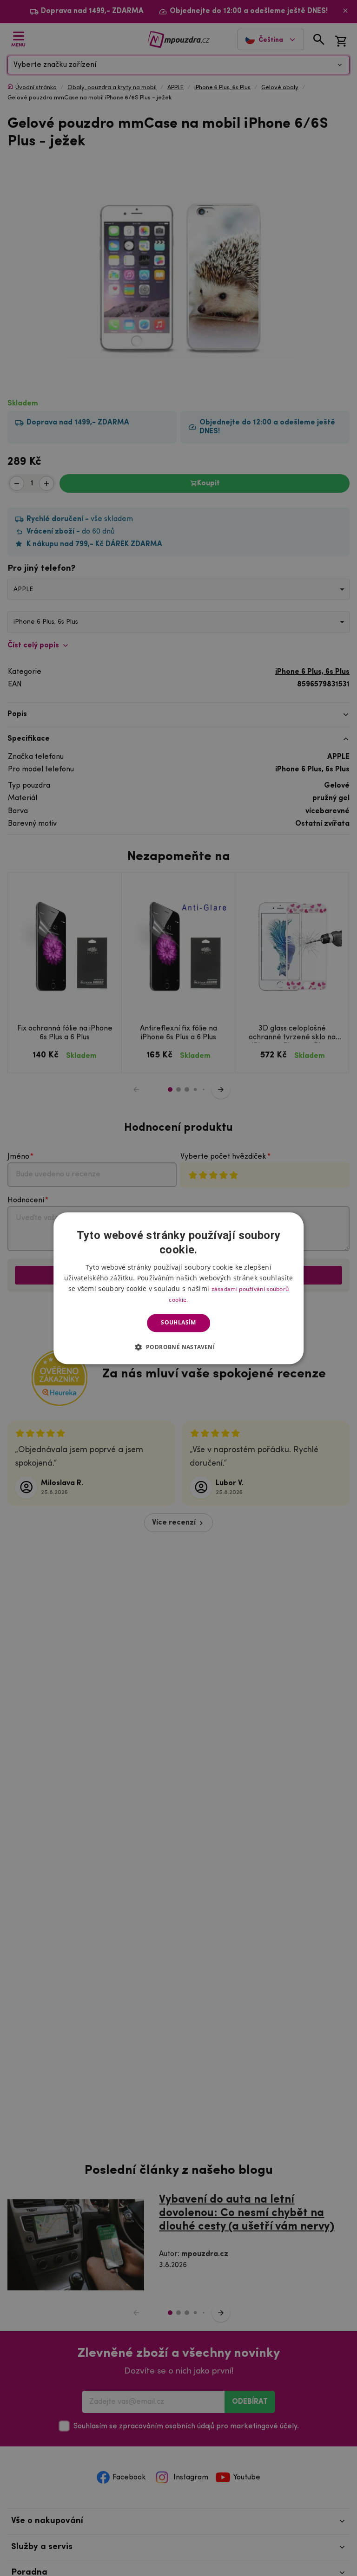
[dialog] (178, 1288)
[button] (179, 1347)
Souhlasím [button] (178, 1323)
